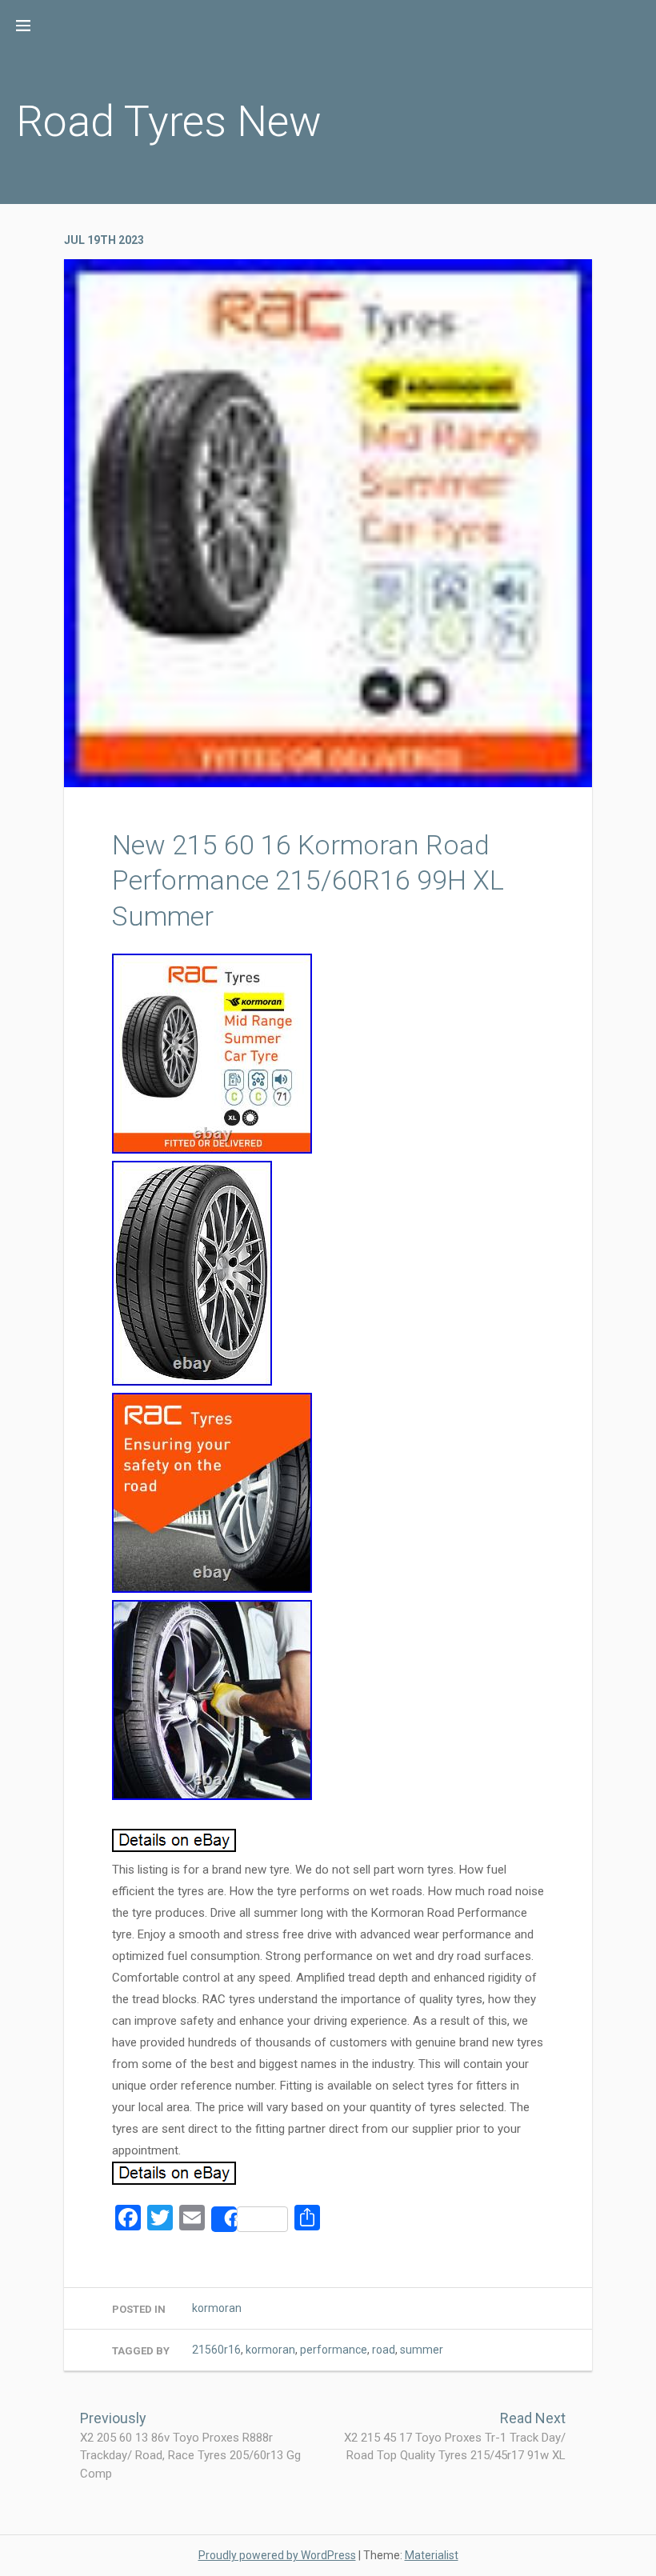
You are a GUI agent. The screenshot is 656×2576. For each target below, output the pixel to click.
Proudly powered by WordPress (277, 2555)
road (384, 2350)
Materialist (432, 2555)
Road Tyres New (169, 121)
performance (334, 2350)
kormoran (217, 2308)
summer (422, 2350)
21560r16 (216, 2350)
